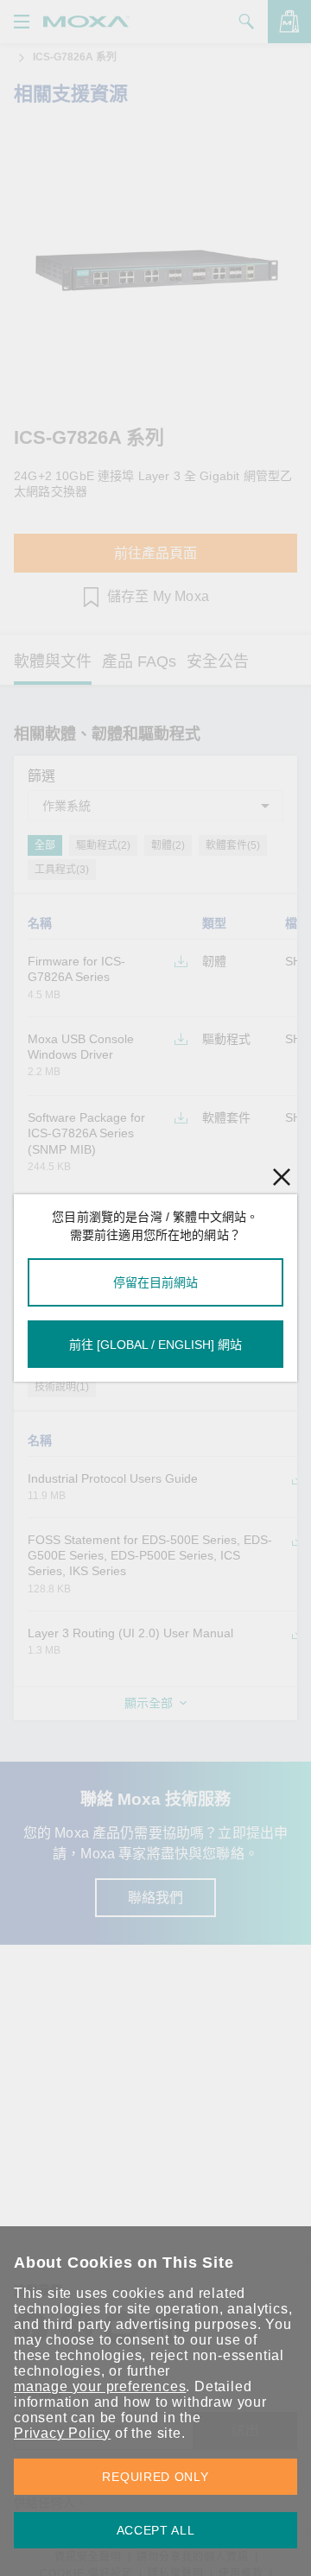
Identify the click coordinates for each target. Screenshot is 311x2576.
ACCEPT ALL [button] (156, 2530)
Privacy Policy (62, 2433)
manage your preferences (100, 2386)
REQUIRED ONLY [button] (155, 2477)
